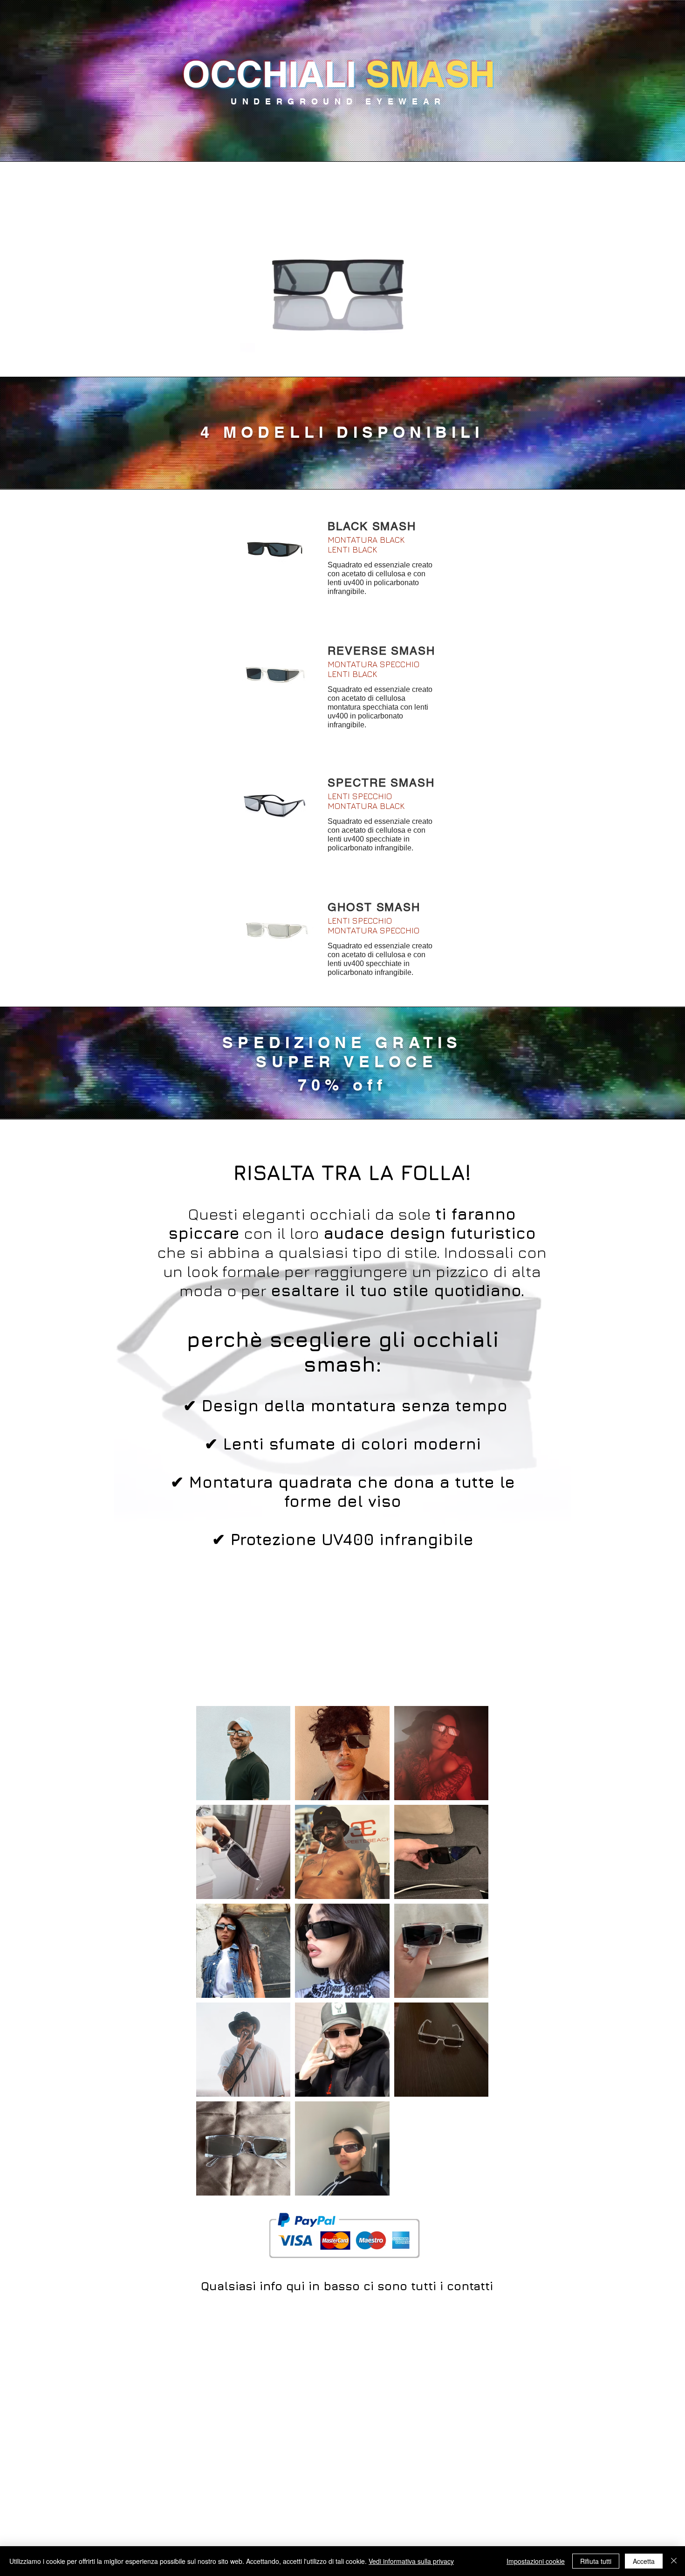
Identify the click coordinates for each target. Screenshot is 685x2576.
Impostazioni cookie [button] (536, 2561)
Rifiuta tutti (596, 2561)
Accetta (644, 2561)
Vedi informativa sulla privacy (411, 2561)
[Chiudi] (674, 2561)
